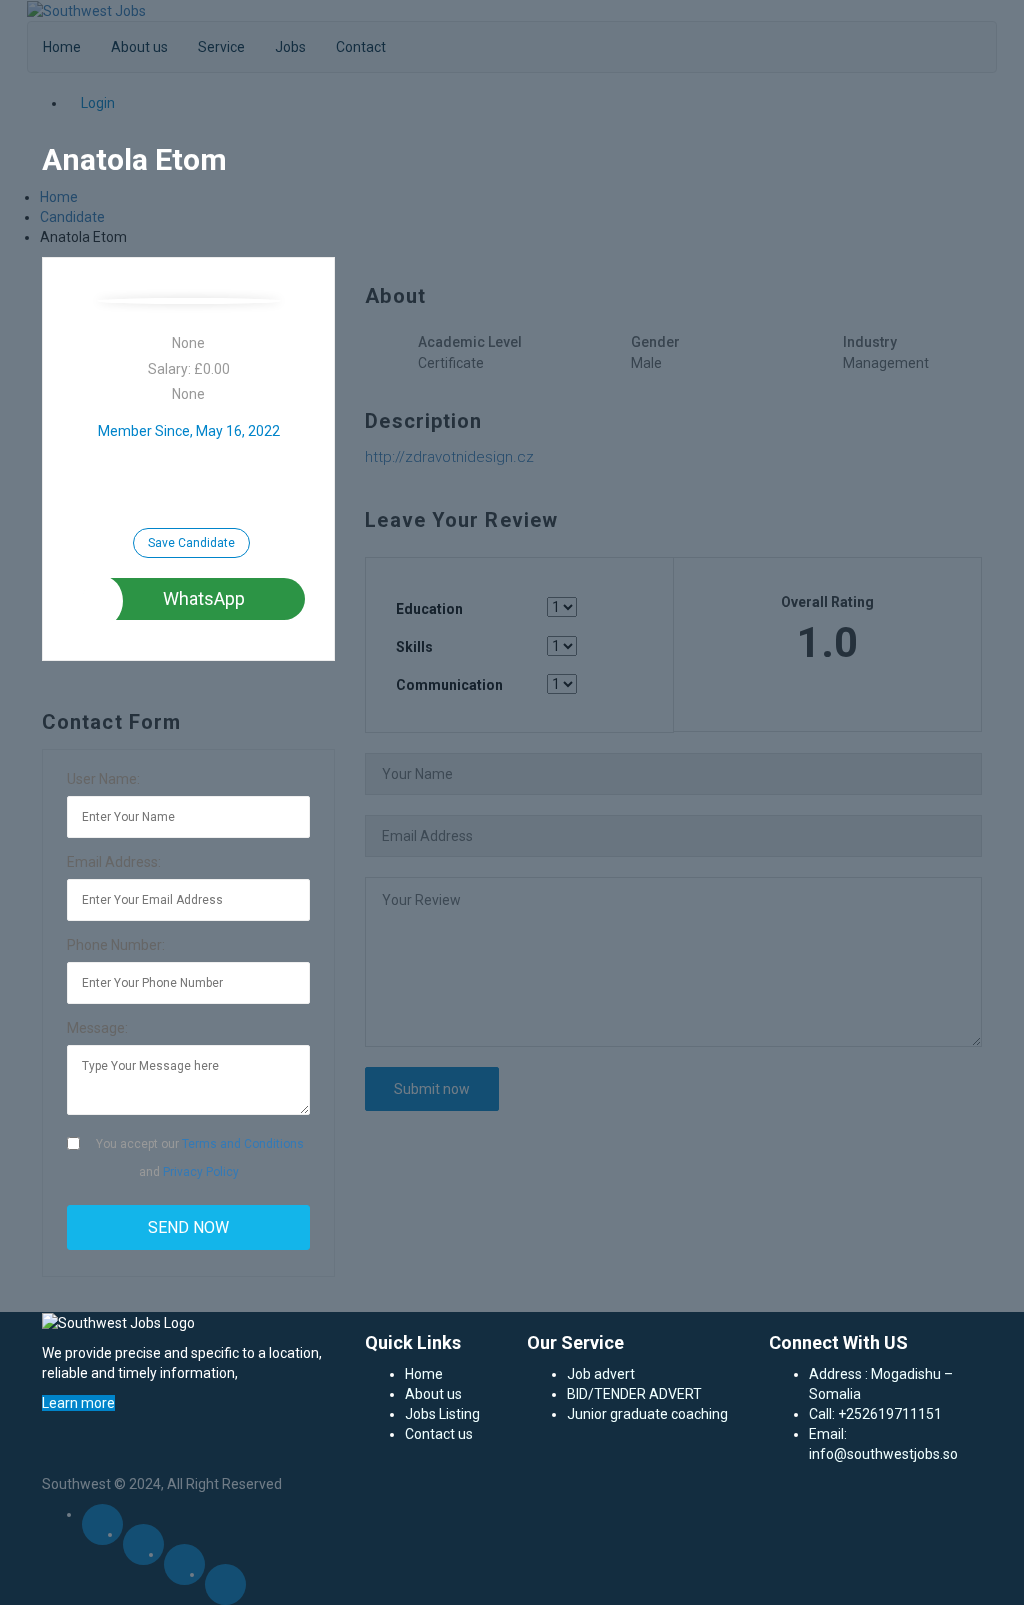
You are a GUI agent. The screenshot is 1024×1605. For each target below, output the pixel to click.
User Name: (103, 779)
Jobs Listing (442, 1414)
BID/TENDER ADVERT (634, 1394)
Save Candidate (191, 543)
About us (433, 1394)
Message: (97, 1028)
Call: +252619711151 (875, 1414)
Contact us (439, 1434)
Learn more (78, 1403)
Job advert (601, 1374)
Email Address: (114, 862)
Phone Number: (116, 945)
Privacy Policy (201, 1172)
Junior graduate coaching (647, 1414)
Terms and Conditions (243, 1144)
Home (424, 1374)
